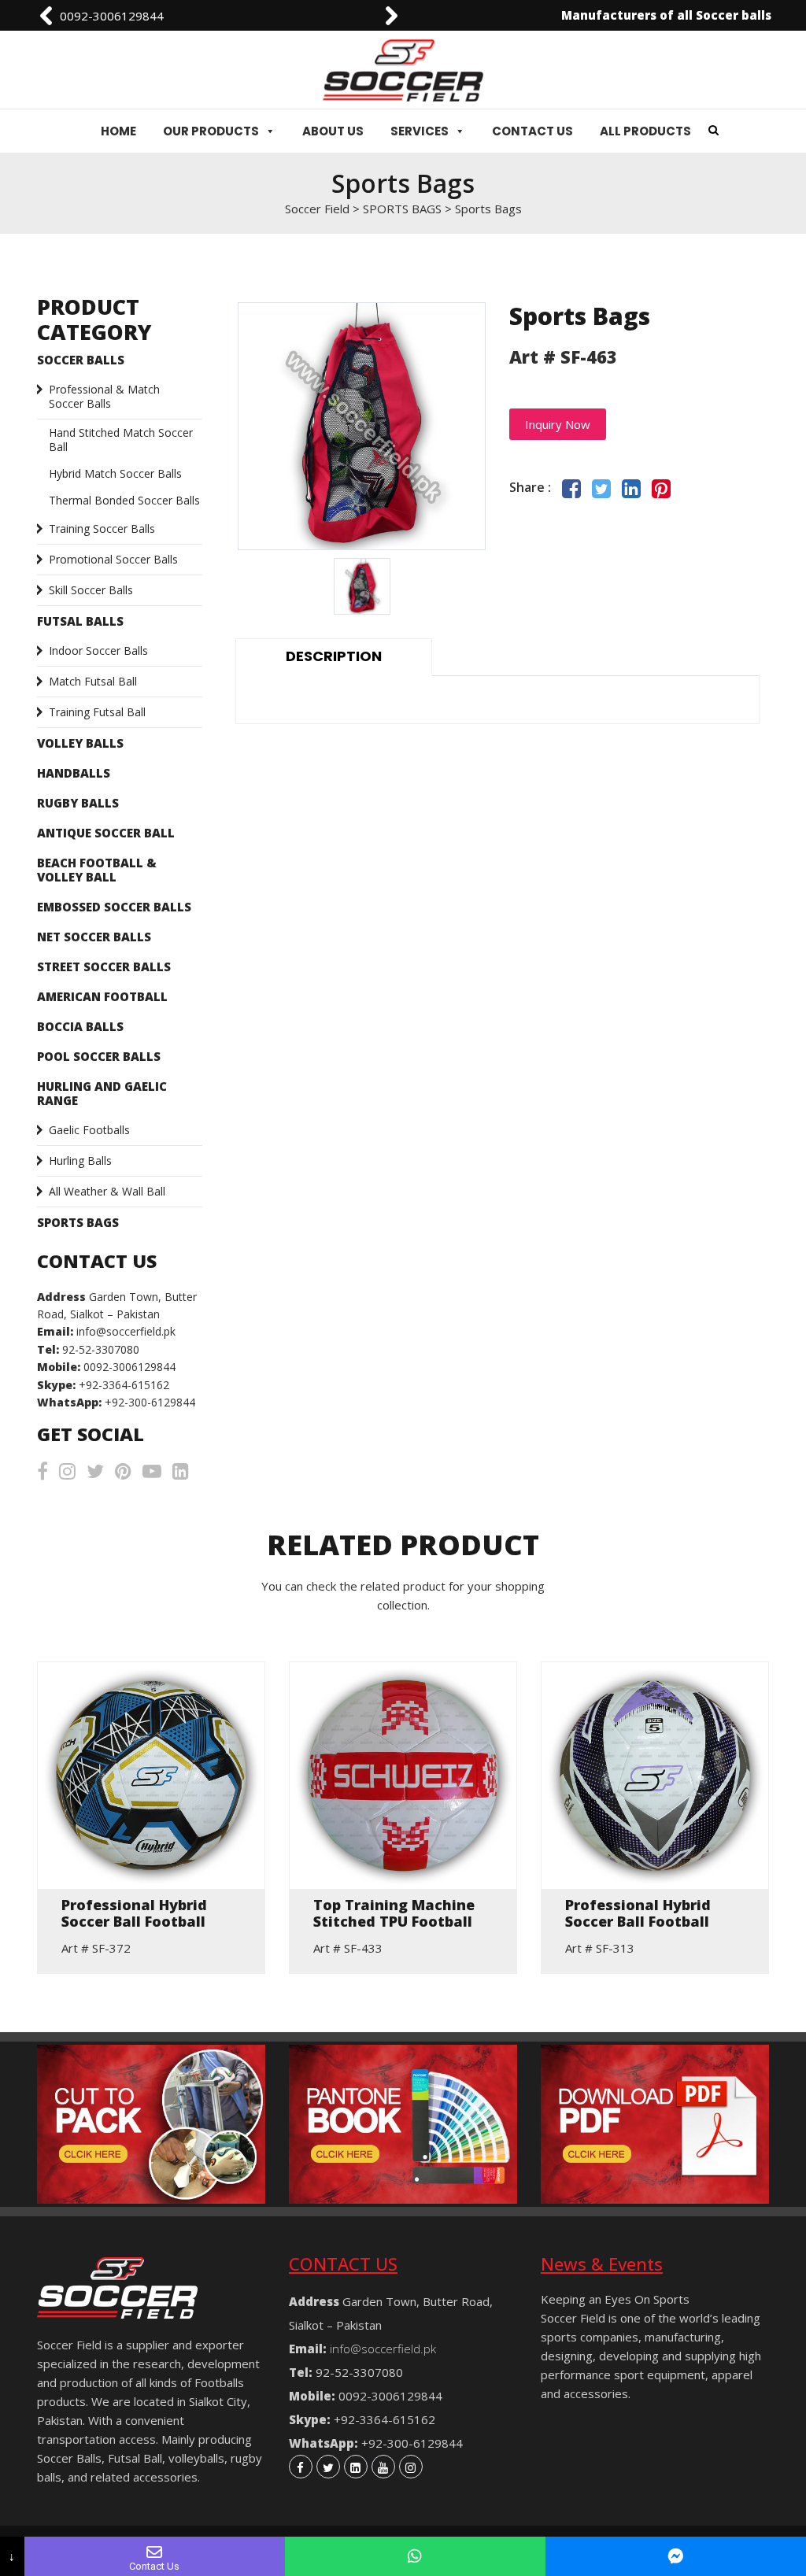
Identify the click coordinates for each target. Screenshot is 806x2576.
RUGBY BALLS (78, 803)
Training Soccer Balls (102, 529)
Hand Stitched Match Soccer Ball (121, 440)
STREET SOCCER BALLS (104, 966)
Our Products (211, 131)
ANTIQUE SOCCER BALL (106, 833)
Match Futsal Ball (93, 681)
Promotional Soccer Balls (113, 559)
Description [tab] (334, 656)
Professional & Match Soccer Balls (104, 396)
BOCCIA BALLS (80, 1026)
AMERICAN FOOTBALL (102, 996)
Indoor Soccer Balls (98, 650)
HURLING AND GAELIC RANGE (102, 1093)
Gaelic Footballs (89, 1130)
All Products (645, 131)
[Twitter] (328, 2467)
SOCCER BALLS (81, 360)
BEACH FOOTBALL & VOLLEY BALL (97, 870)
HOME (118, 131)
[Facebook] (301, 2467)
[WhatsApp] (415, 2556)
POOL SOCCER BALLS (99, 1056)
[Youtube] (383, 2467)
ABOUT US (333, 131)
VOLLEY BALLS (80, 743)
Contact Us (532, 131)
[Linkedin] (356, 2467)
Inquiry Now (558, 424)
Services (420, 131)
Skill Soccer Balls (91, 590)
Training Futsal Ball (97, 712)
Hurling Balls (80, 1160)
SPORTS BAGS (78, 1222)
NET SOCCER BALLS (94, 937)
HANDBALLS (74, 773)
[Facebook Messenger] (676, 2556)
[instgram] (411, 2467)
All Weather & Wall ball (107, 1191)
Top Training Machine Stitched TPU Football (394, 1914)
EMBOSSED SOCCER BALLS (114, 907)
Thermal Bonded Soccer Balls (124, 500)
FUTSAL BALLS (80, 621)
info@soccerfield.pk (135, 16)
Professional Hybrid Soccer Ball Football (134, 1914)
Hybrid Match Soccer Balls (115, 473)
